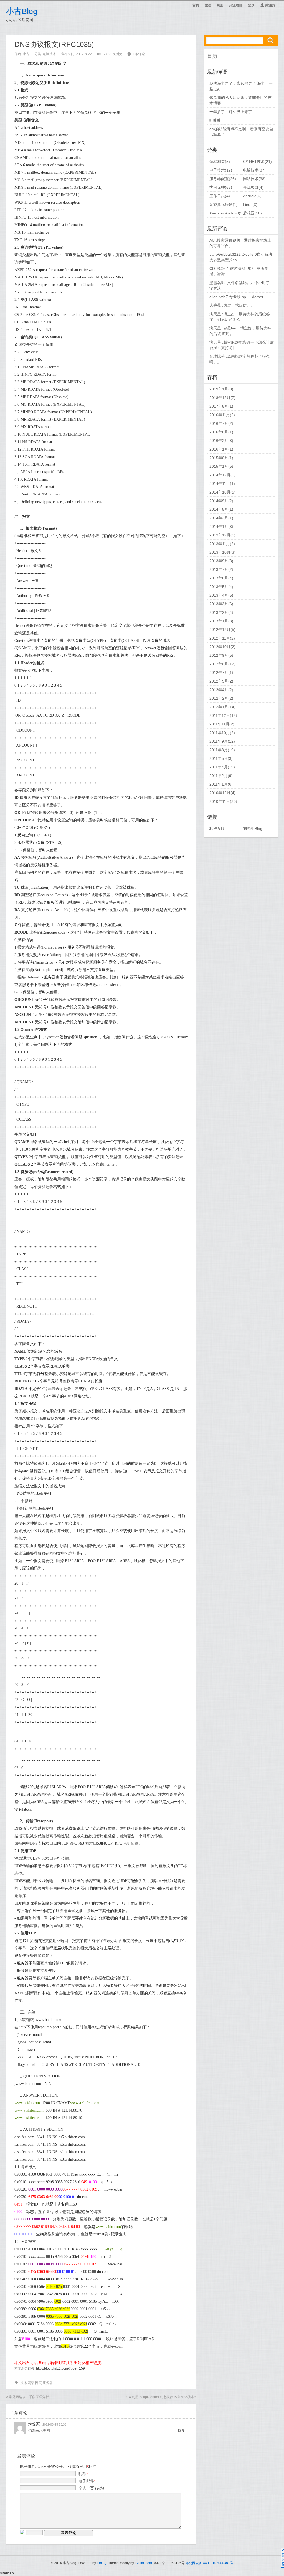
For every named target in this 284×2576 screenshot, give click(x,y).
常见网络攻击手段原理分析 (29, 2397)
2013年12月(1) (222, 535)
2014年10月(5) (222, 492)
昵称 (83, 2474)
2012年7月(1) (221, 673)
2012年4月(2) (221, 690)
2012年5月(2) (221, 681)
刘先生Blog (253, 829)
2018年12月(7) (222, 398)
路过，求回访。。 (239, 305)
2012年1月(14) (222, 707)
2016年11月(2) (222, 415)
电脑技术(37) (254, 170)
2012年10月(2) (222, 647)
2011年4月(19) (222, 767)
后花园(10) (252, 213)
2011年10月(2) (222, 733)
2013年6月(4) (221, 578)
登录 (251, 5)
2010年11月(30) (223, 801)
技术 (24, 2383)
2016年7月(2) (221, 423)
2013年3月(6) (221, 604)
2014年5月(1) (221, 509)
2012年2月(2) (221, 698)
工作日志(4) (220, 196)
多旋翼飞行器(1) (224, 205)
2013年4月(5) (221, 595)
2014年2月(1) (221, 518)
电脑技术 (49, 54)
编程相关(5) (220, 162)
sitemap (7, 2573)
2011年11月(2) (222, 724)
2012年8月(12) (222, 664)
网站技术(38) (254, 179)
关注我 (268, 5)
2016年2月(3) (221, 441)
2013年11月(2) (222, 544)
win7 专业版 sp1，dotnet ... (244, 297)
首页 (196, 5)
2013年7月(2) (221, 569)
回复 (182, 2430)
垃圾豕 (34, 2424)
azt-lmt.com (143, 2563)
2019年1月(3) (221, 389)
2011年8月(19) (222, 750)
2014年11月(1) (222, 484)
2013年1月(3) (221, 621)
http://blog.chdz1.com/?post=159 (60, 2368)
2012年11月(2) (222, 638)
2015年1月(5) (221, 466)
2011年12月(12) (223, 715)
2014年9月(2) (221, 501)
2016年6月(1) (221, 432)
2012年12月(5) (222, 630)
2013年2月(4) (221, 612)
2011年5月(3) (221, 758)
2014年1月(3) (221, 527)
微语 (208, 5)
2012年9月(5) (221, 655)
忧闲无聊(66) (221, 187)
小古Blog (22, 11)
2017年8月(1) (221, 406)
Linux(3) (250, 205)
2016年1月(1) (221, 449)
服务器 (48, 2383)
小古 (26, 54)
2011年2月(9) (221, 776)
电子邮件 (87, 2481)
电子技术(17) (221, 170)
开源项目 (236, 5)
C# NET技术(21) (257, 162)
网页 (39, 2383)
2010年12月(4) (222, 793)
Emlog (102, 2563)
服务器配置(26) (223, 179)
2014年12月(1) (222, 475)
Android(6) (252, 196)
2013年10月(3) (222, 552)
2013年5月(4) (221, 587)
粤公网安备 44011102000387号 (209, 2563)
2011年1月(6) (221, 784)
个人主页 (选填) (92, 2488)
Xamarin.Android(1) (227, 213)
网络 (31, 2383)
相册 (220, 5)
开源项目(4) (253, 187)
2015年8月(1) (221, 458)
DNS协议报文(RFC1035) (54, 44)
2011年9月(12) (222, 741)
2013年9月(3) (221, 561)
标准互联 (217, 829)
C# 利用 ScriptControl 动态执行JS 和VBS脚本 (160, 2397)
